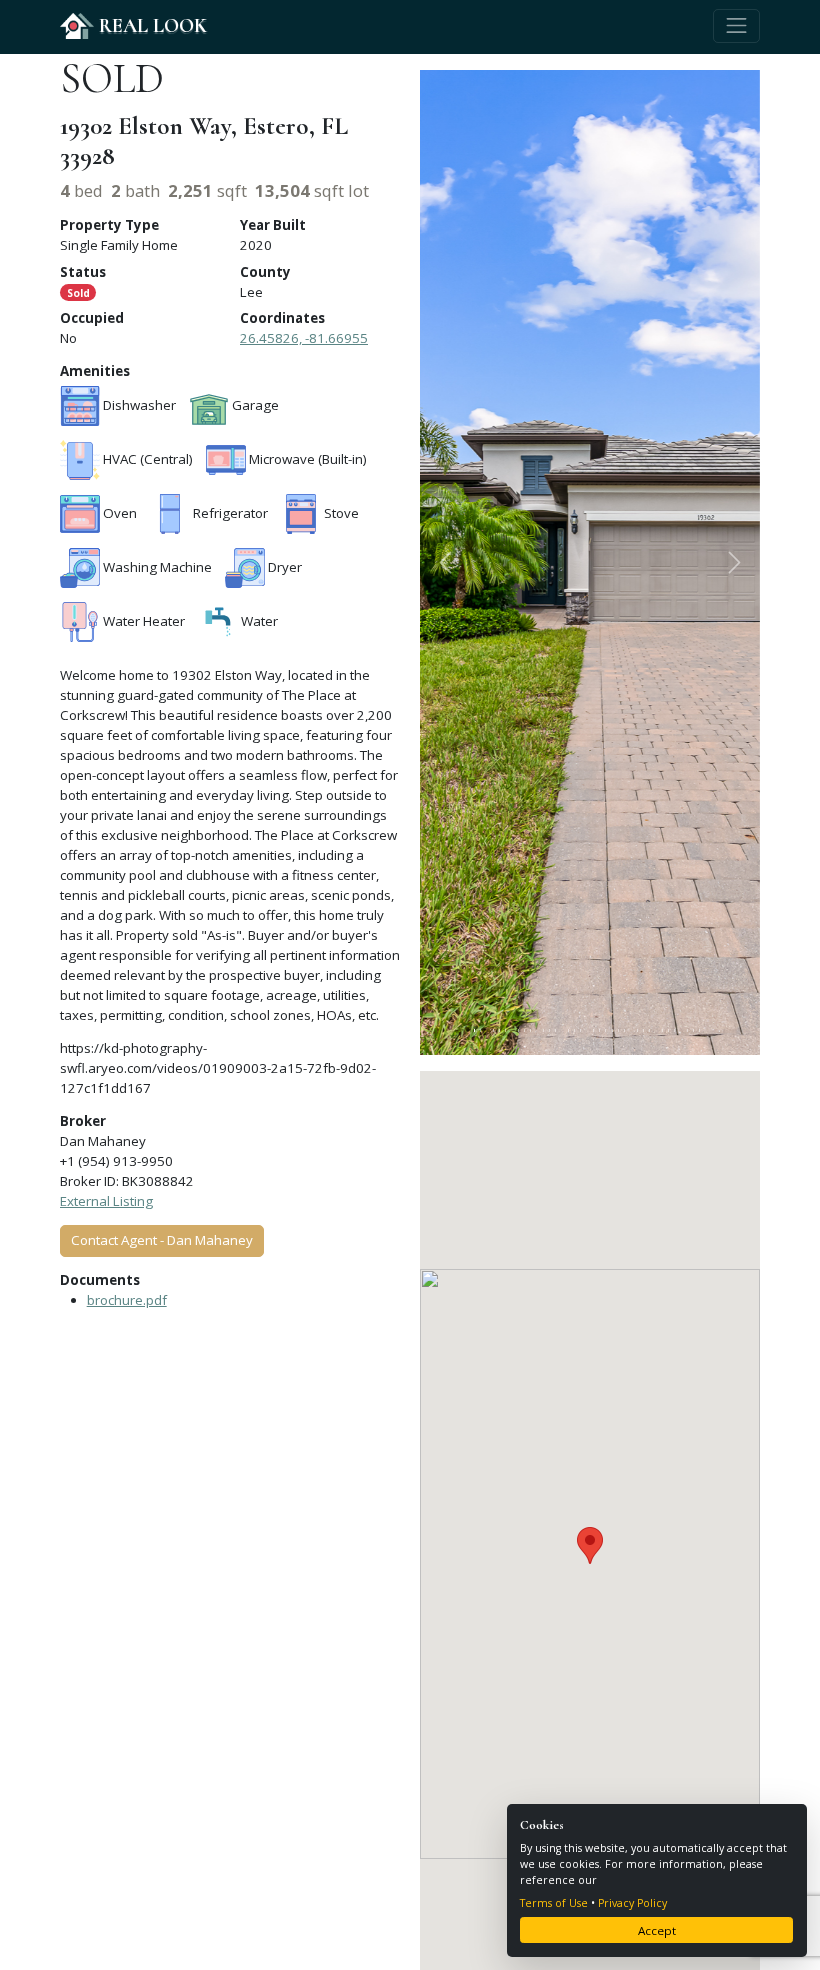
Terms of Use (554, 1903)
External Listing (106, 1201)
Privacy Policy (632, 1903)
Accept (657, 1930)
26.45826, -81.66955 (304, 338)
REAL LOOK (150, 26)
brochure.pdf (127, 1300)
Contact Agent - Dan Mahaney (162, 1240)
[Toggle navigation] (736, 26)
